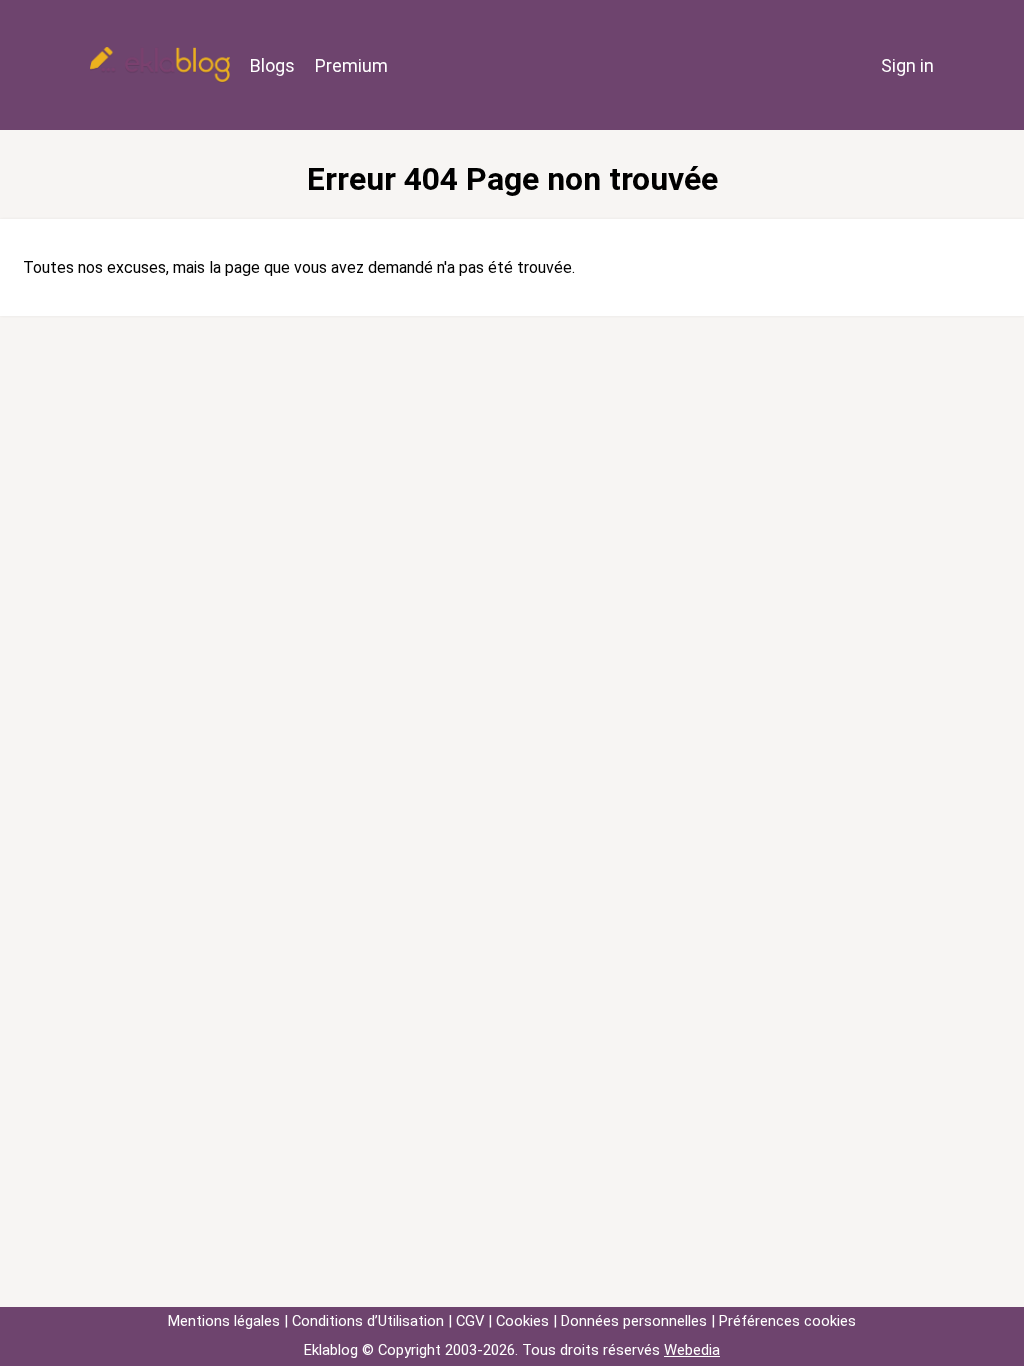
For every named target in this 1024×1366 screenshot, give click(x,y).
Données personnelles (634, 1321)
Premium (351, 65)
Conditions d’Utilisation (368, 1321)
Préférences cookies (787, 1321)
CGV (470, 1321)
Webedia (692, 1350)
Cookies (522, 1321)
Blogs (272, 65)
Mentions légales (224, 1321)
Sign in (907, 65)
